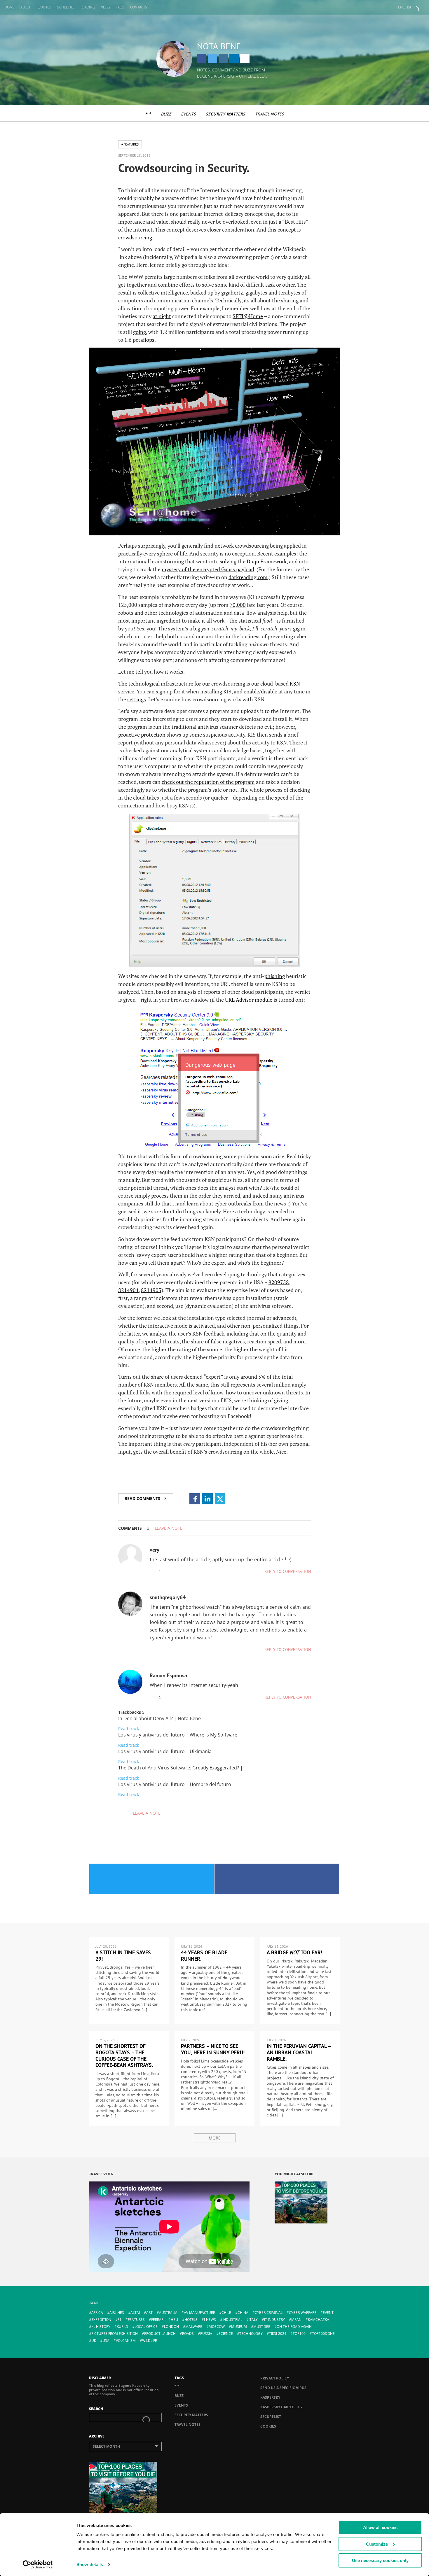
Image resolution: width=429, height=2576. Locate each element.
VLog (105, 7)
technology (251, 2334)
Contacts (139, 7)
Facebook (202, 58)
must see (262, 2327)
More (215, 2138)
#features (130, 144)
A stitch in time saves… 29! (125, 1956)
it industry (274, 2320)
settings (137, 699)
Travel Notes (270, 114)
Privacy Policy (275, 2378)
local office (146, 2327)
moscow (217, 2327)
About (26, 7)
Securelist (271, 2417)
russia (206, 2334)
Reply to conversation (288, 1571)
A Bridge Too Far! (294, 1952)
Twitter (212, 58)
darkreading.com (248, 577)
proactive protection (142, 735)
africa (97, 2313)
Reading (88, 7)
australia (168, 2313)
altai (135, 2313)
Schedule (66, 7)
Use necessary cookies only (380, 2560)
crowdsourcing (135, 237)
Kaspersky (270, 2397)
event (328, 2313)
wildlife (150, 2341)
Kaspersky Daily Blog (281, 2407)
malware (194, 2327)
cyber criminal (269, 2313)
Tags (120, 7)
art (149, 2313)
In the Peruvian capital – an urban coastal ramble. (299, 2052)
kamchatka (319, 2320)
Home (9, 7)
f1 (120, 2320)
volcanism (126, 2341)
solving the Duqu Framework (253, 561)
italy (253, 2320)
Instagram (223, 58)
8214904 (128, 1290)
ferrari (158, 2320)
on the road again (294, 2327)
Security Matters (225, 114)
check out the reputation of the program (208, 782)
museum (239, 2327)
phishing (275, 976)
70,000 (238, 605)
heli (174, 2320)
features (136, 2320)
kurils (122, 2327)
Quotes (45, 7)
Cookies (268, 2426)
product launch (160, 2334)
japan (296, 2320)
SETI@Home (248, 316)
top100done (323, 2334)
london (171, 2327)
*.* (148, 114)
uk (94, 2341)
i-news (210, 2320)
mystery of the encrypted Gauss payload (208, 569)
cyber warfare (303, 2313)
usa (106, 2341)
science (226, 2334)
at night (162, 316)
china (243, 2313)
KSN (295, 684)
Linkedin (234, 58)
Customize (377, 2544)
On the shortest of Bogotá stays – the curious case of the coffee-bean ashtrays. (124, 2055)
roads (188, 2334)
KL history (101, 2327)
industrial (232, 2320)
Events (188, 114)
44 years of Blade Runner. (204, 1956)
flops (149, 340)
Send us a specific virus (283, 2388)
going (139, 332)
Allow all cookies (380, 2527)
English (405, 7)
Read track (129, 1728)
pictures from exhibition (115, 2334)
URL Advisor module (249, 1000)
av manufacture (199, 2313)
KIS (227, 691)
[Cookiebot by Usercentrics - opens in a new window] (38, 2565)
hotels (191, 2320)
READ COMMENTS (146, 1498)
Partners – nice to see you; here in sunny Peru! (213, 2049)
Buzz (166, 114)
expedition (101, 2320)
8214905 (151, 1290)
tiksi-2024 (278, 2334)
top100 (299, 2334)
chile (226, 2313)
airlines (117, 2313)
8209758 (279, 1282)
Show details (90, 2564)
